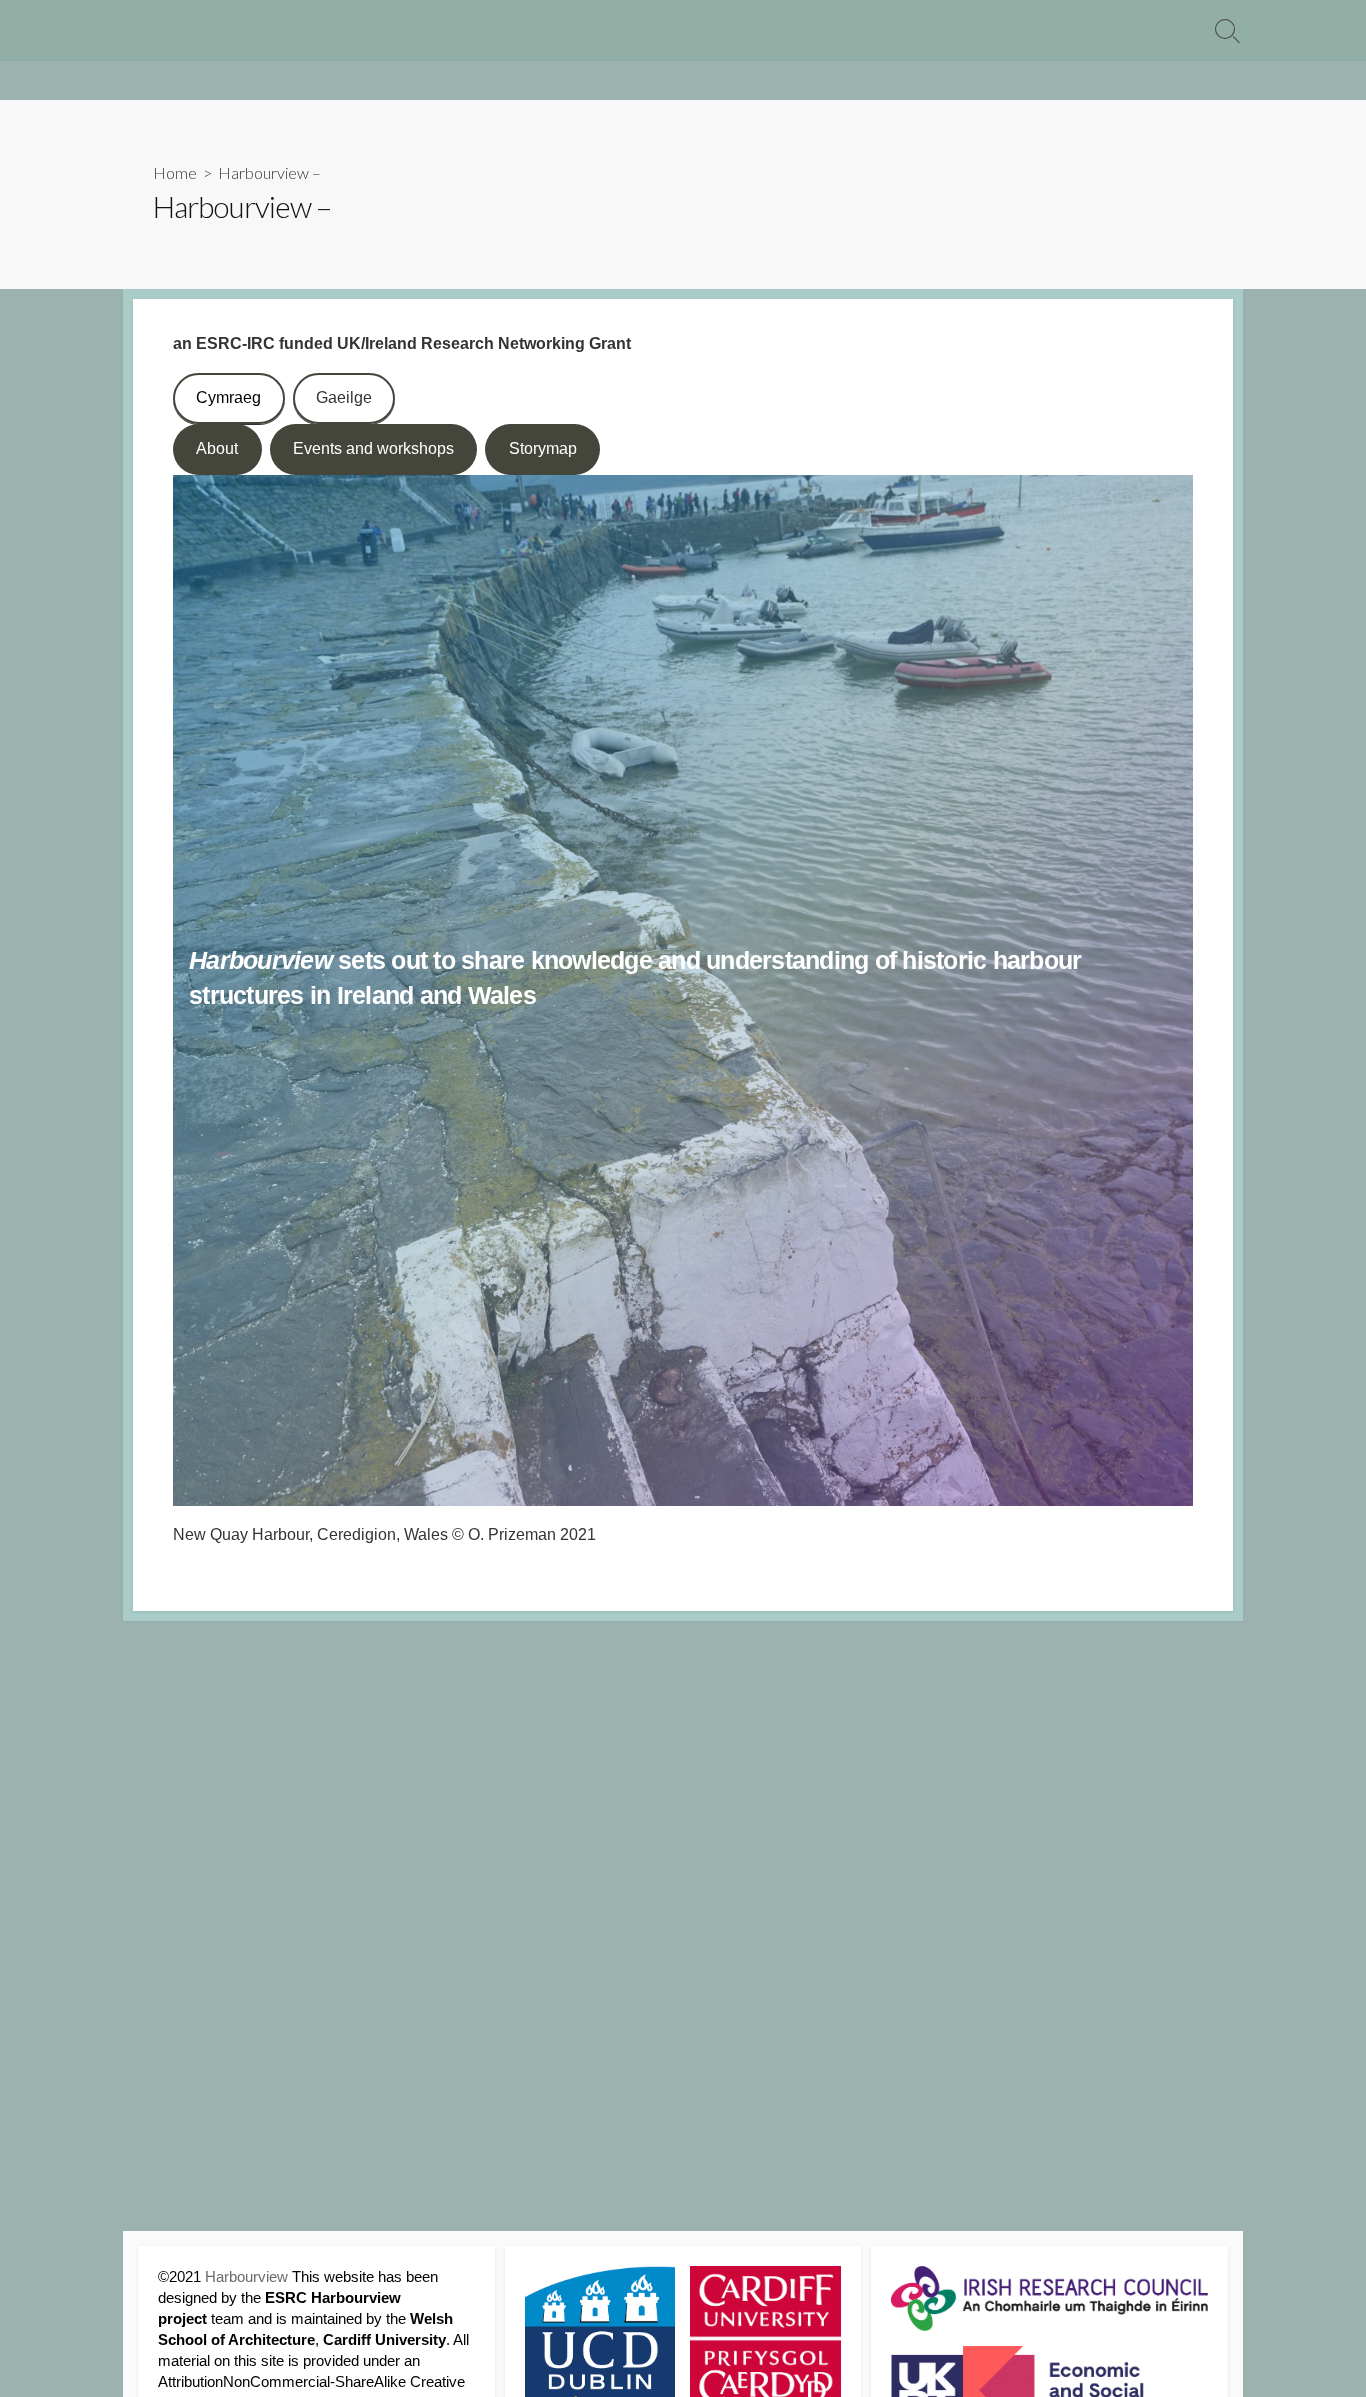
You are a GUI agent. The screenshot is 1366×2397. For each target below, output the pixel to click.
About (217, 448)
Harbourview (246, 2276)
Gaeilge (344, 397)
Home (175, 172)
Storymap (543, 448)
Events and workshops (373, 448)
